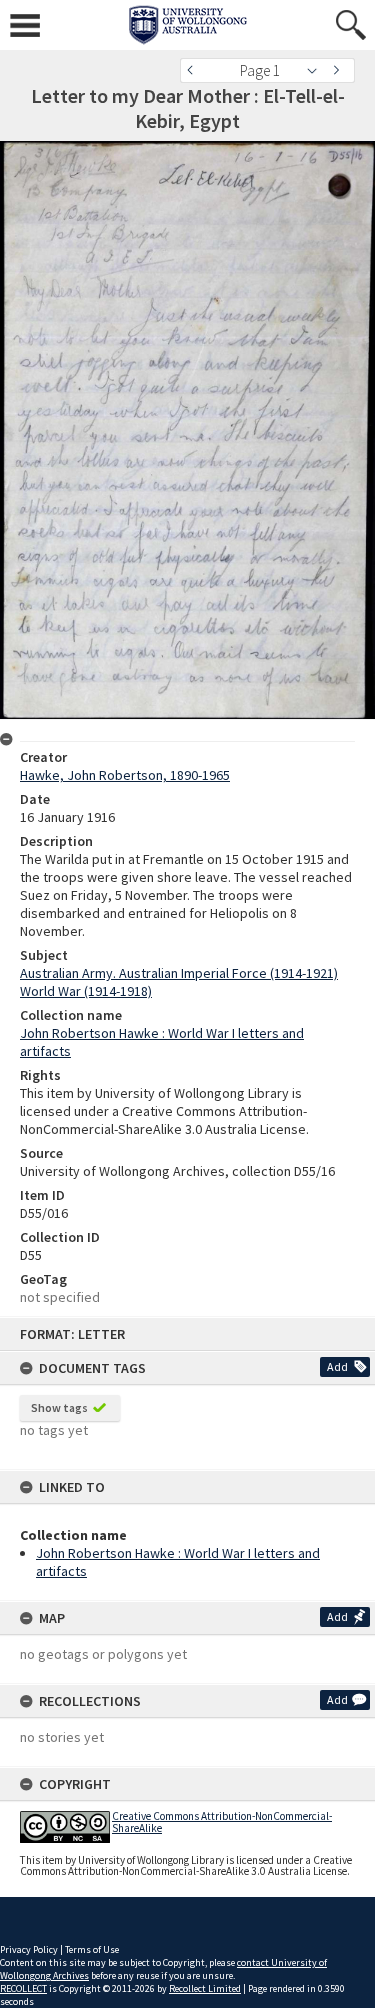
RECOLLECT (23, 1988)
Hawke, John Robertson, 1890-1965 (125, 775)
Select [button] (317, 70)
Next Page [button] (340, 70)
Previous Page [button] (195, 70)
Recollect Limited (205, 1988)
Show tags (59, 1407)
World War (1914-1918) (86, 991)
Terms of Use (92, 1949)
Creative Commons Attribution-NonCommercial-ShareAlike (222, 1821)
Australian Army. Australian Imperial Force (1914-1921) (179, 973)
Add (337, 1366)
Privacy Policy (29, 1949)
